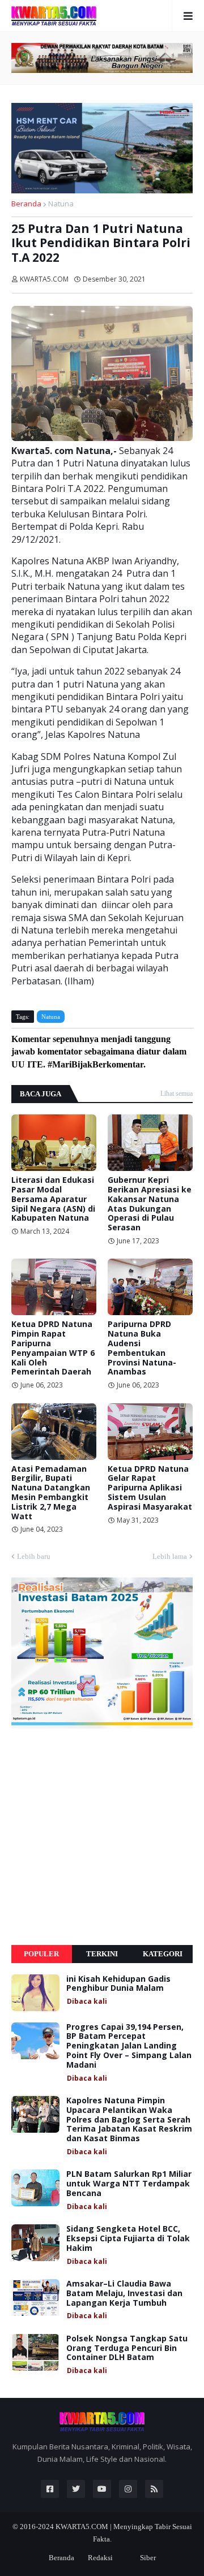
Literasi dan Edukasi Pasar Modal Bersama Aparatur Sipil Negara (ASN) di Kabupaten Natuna (53, 1199)
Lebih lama (170, 1556)
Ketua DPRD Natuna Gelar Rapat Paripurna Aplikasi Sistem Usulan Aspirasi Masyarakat (150, 1488)
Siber (148, 2558)
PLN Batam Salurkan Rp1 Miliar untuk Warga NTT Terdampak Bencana (129, 2184)
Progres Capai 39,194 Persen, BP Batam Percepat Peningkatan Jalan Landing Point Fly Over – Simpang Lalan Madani (129, 2046)
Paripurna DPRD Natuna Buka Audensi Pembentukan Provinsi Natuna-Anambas (142, 1348)
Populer (41, 1954)
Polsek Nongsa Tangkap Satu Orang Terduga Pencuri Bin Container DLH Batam (127, 2348)
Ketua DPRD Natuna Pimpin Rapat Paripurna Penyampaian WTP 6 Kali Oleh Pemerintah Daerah (53, 1348)
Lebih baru (34, 1556)
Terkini (102, 1954)
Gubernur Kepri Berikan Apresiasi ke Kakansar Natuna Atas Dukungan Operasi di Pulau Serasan (150, 1204)
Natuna (61, 204)
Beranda (26, 204)
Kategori (163, 1954)
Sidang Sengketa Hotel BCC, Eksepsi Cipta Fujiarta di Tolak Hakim (128, 2238)
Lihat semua (177, 1093)
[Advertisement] (102, 1836)
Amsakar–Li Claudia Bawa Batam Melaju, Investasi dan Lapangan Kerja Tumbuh (124, 2293)
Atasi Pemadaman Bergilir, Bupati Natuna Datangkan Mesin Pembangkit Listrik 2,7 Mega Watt (51, 1493)
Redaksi (100, 2558)
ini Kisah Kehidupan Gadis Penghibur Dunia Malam (118, 1984)
